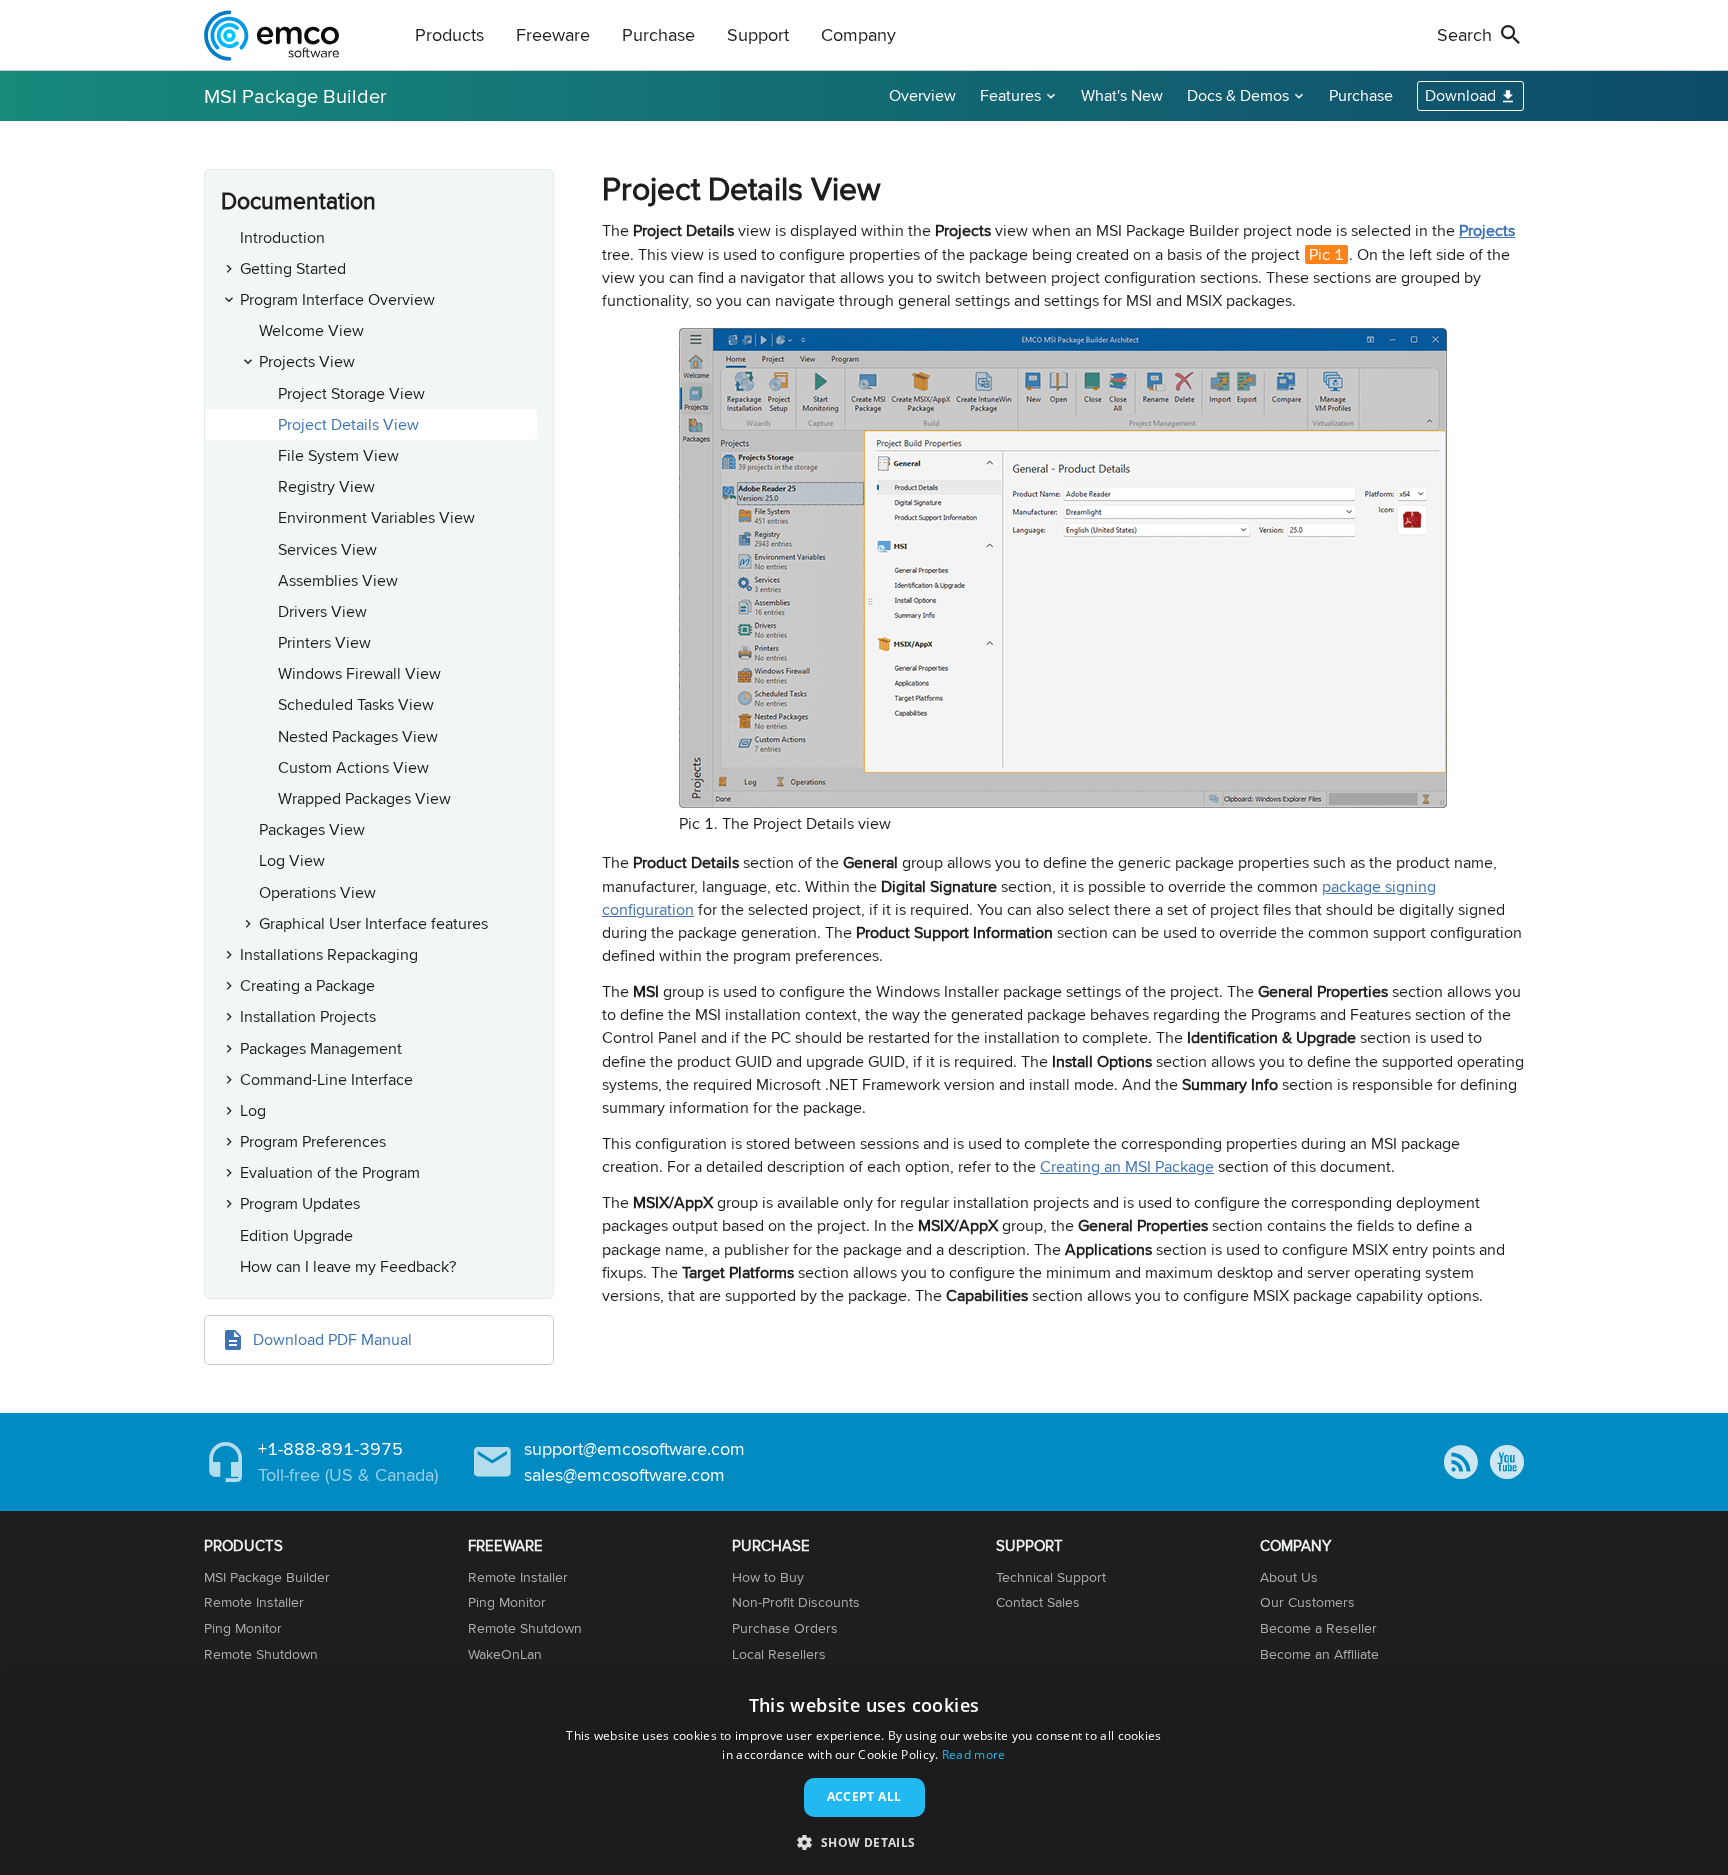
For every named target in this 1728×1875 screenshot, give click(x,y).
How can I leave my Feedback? (348, 1266)
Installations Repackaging (329, 954)
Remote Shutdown (261, 1654)
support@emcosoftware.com (634, 1448)
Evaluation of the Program (330, 1172)
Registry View (326, 486)
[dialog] (864, 1775)
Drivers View (322, 611)
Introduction (282, 237)
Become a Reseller (1318, 1628)
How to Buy (768, 1577)
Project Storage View (351, 393)
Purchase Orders (785, 1628)
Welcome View (311, 330)
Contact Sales (1038, 1602)
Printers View (324, 642)
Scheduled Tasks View (356, 704)
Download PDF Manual (332, 1339)
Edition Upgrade (296, 1235)
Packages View (312, 829)
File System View (338, 455)
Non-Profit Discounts (796, 1602)
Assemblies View (338, 580)
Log (253, 1110)
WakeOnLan (505, 1654)
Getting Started (293, 268)
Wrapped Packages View (364, 798)
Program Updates (300, 1203)
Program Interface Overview (337, 299)
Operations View (317, 892)
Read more (974, 1754)
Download (1460, 95)
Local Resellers (779, 1654)
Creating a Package (307, 985)
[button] (863, 1841)
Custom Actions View (353, 767)
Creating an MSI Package (1127, 1166)
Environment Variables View (376, 517)
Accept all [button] (864, 1796)
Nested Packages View (358, 736)
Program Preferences (313, 1141)
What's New (1122, 95)
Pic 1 (1326, 254)
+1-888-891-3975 (330, 1448)
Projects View (307, 361)
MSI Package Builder (295, 95)
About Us (1289, 1577)
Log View (292, 860)
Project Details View (348, 424)
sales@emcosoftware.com (624, 1474)
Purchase (1361, 95)
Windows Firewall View (359, 673)
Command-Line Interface (326, 1079)
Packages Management (321, 1048)
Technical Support (1051, 1577)
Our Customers (1307, 1602)
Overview (922, 95)
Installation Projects (308, 1016)
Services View (327, 549)
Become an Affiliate (1319, 1654)
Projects (1487, 230)
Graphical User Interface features (373, 923)
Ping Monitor (243, 1628)
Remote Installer (254, 1602)
